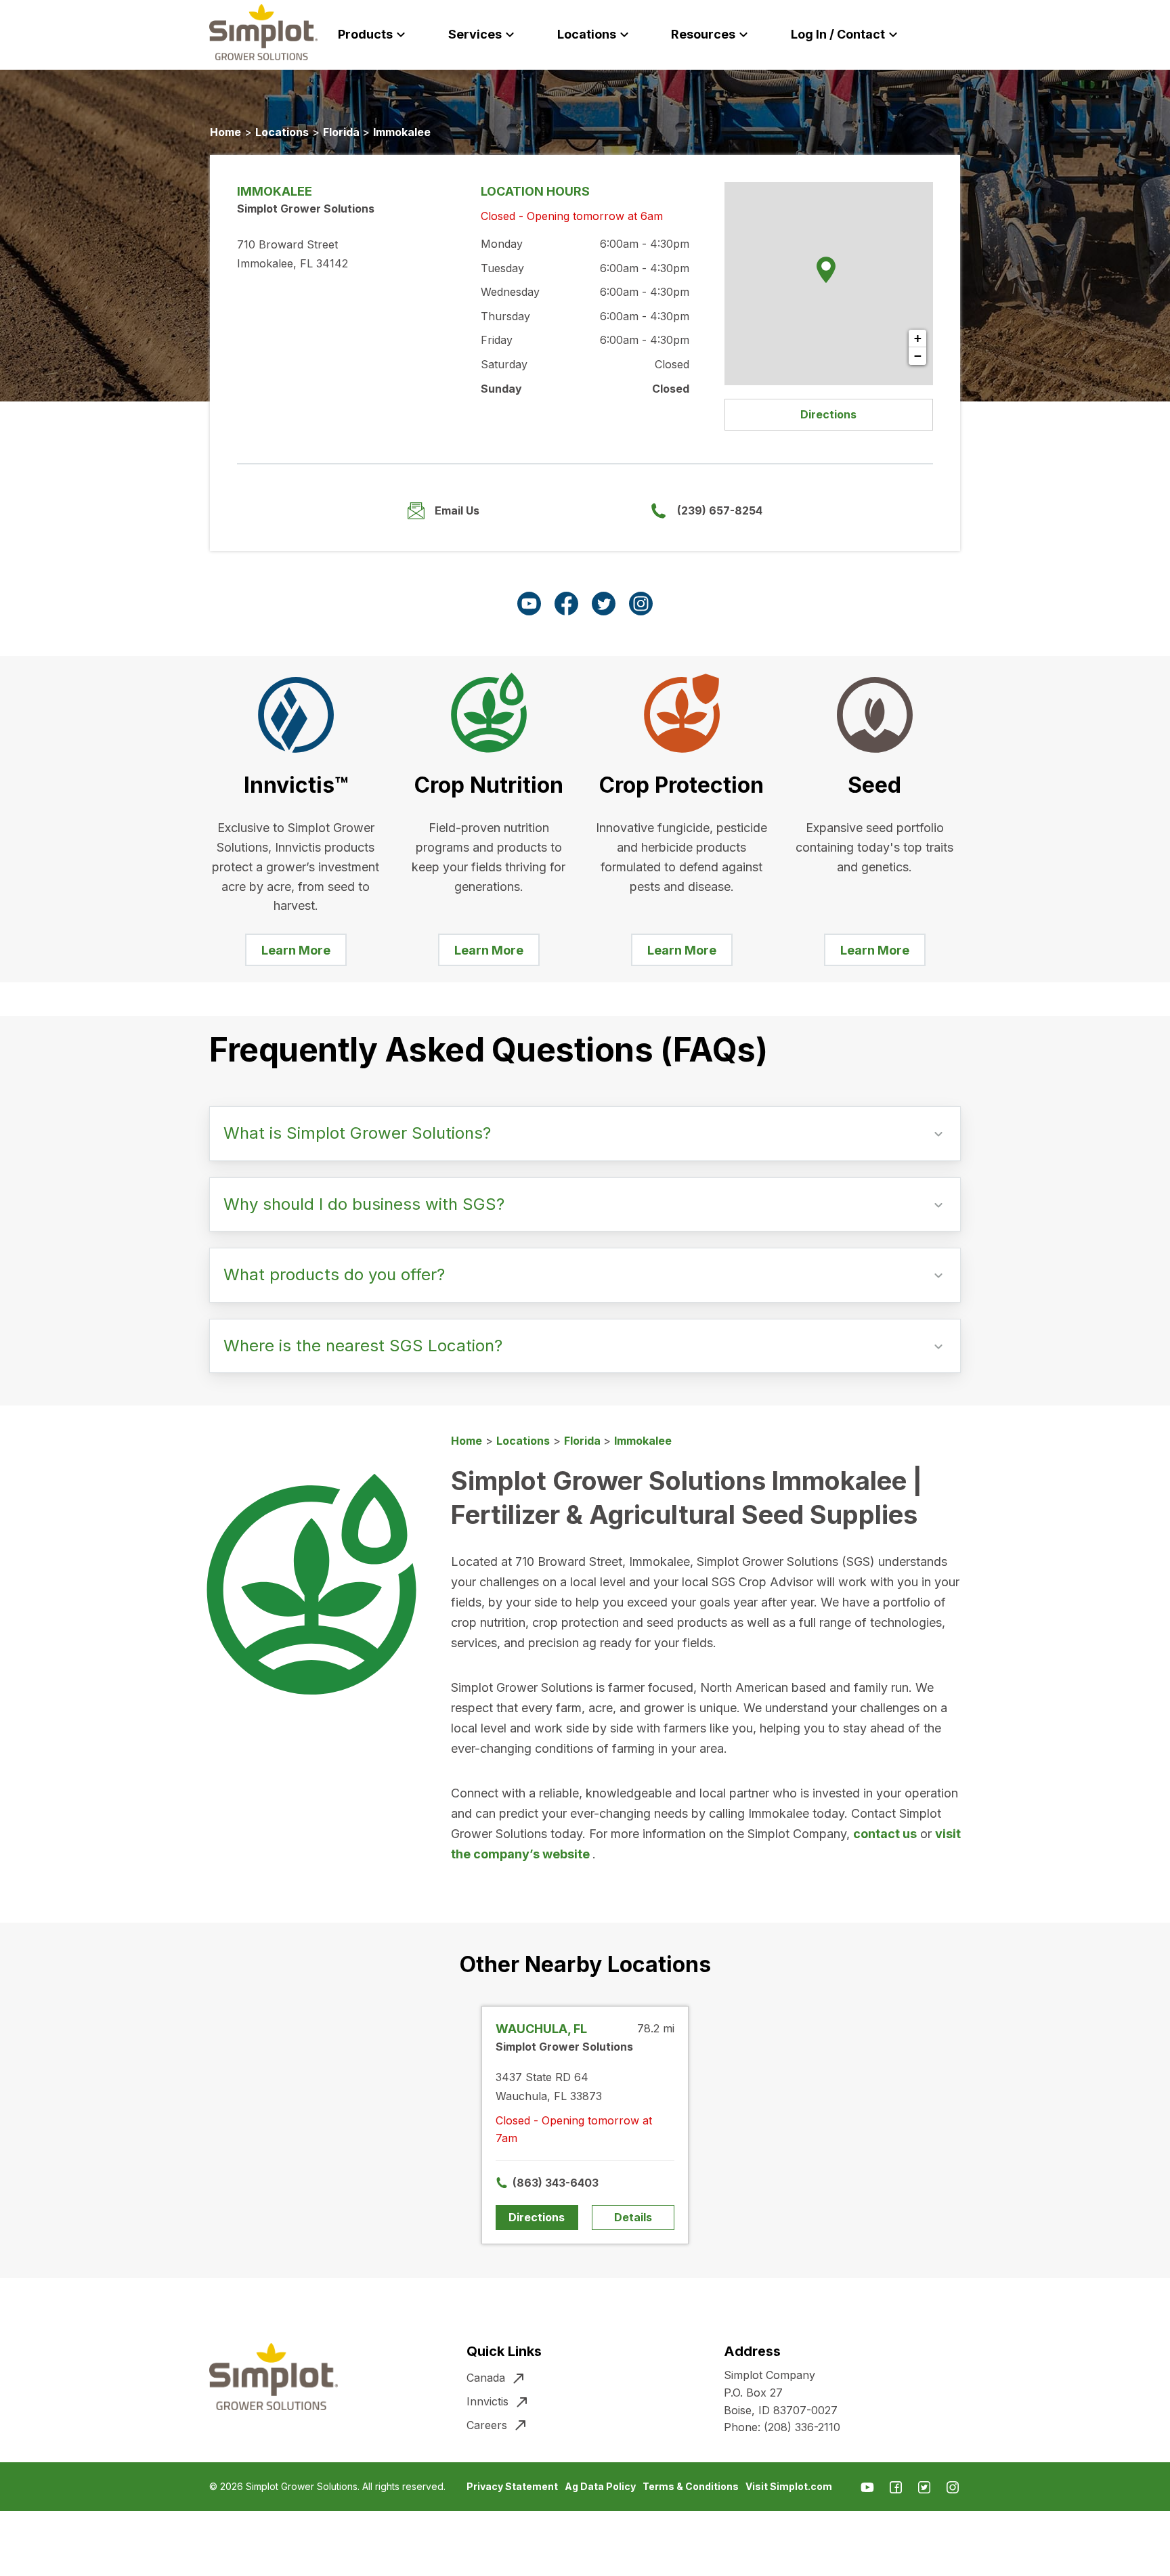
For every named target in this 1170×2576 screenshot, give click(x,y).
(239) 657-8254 (720, 510)
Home (225, 132)
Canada (486, 2378)
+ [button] (918, 338)
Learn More (296, 950)
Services (475, 34)
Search (969, 35)
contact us (885, 1834)
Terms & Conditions (691, 2486)
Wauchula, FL (541, 2029)
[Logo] (263, 32)
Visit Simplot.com (789, 2486)
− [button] (918, 356)
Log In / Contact (838, 34)
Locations (587, 34)
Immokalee (402, 132)
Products (365, 34)
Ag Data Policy (600, 2486)
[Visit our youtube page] (529, 604)
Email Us (457, 510)
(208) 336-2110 (802, 2427)
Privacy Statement (512, 2486)
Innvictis (487, 2401)
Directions (828, 414)
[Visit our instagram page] (641, 604)
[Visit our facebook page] (566, 604)
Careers (487, 2425)
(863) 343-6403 (545, 2183)
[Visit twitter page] (604, 604)
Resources (703, 34)
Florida (343, 132)
